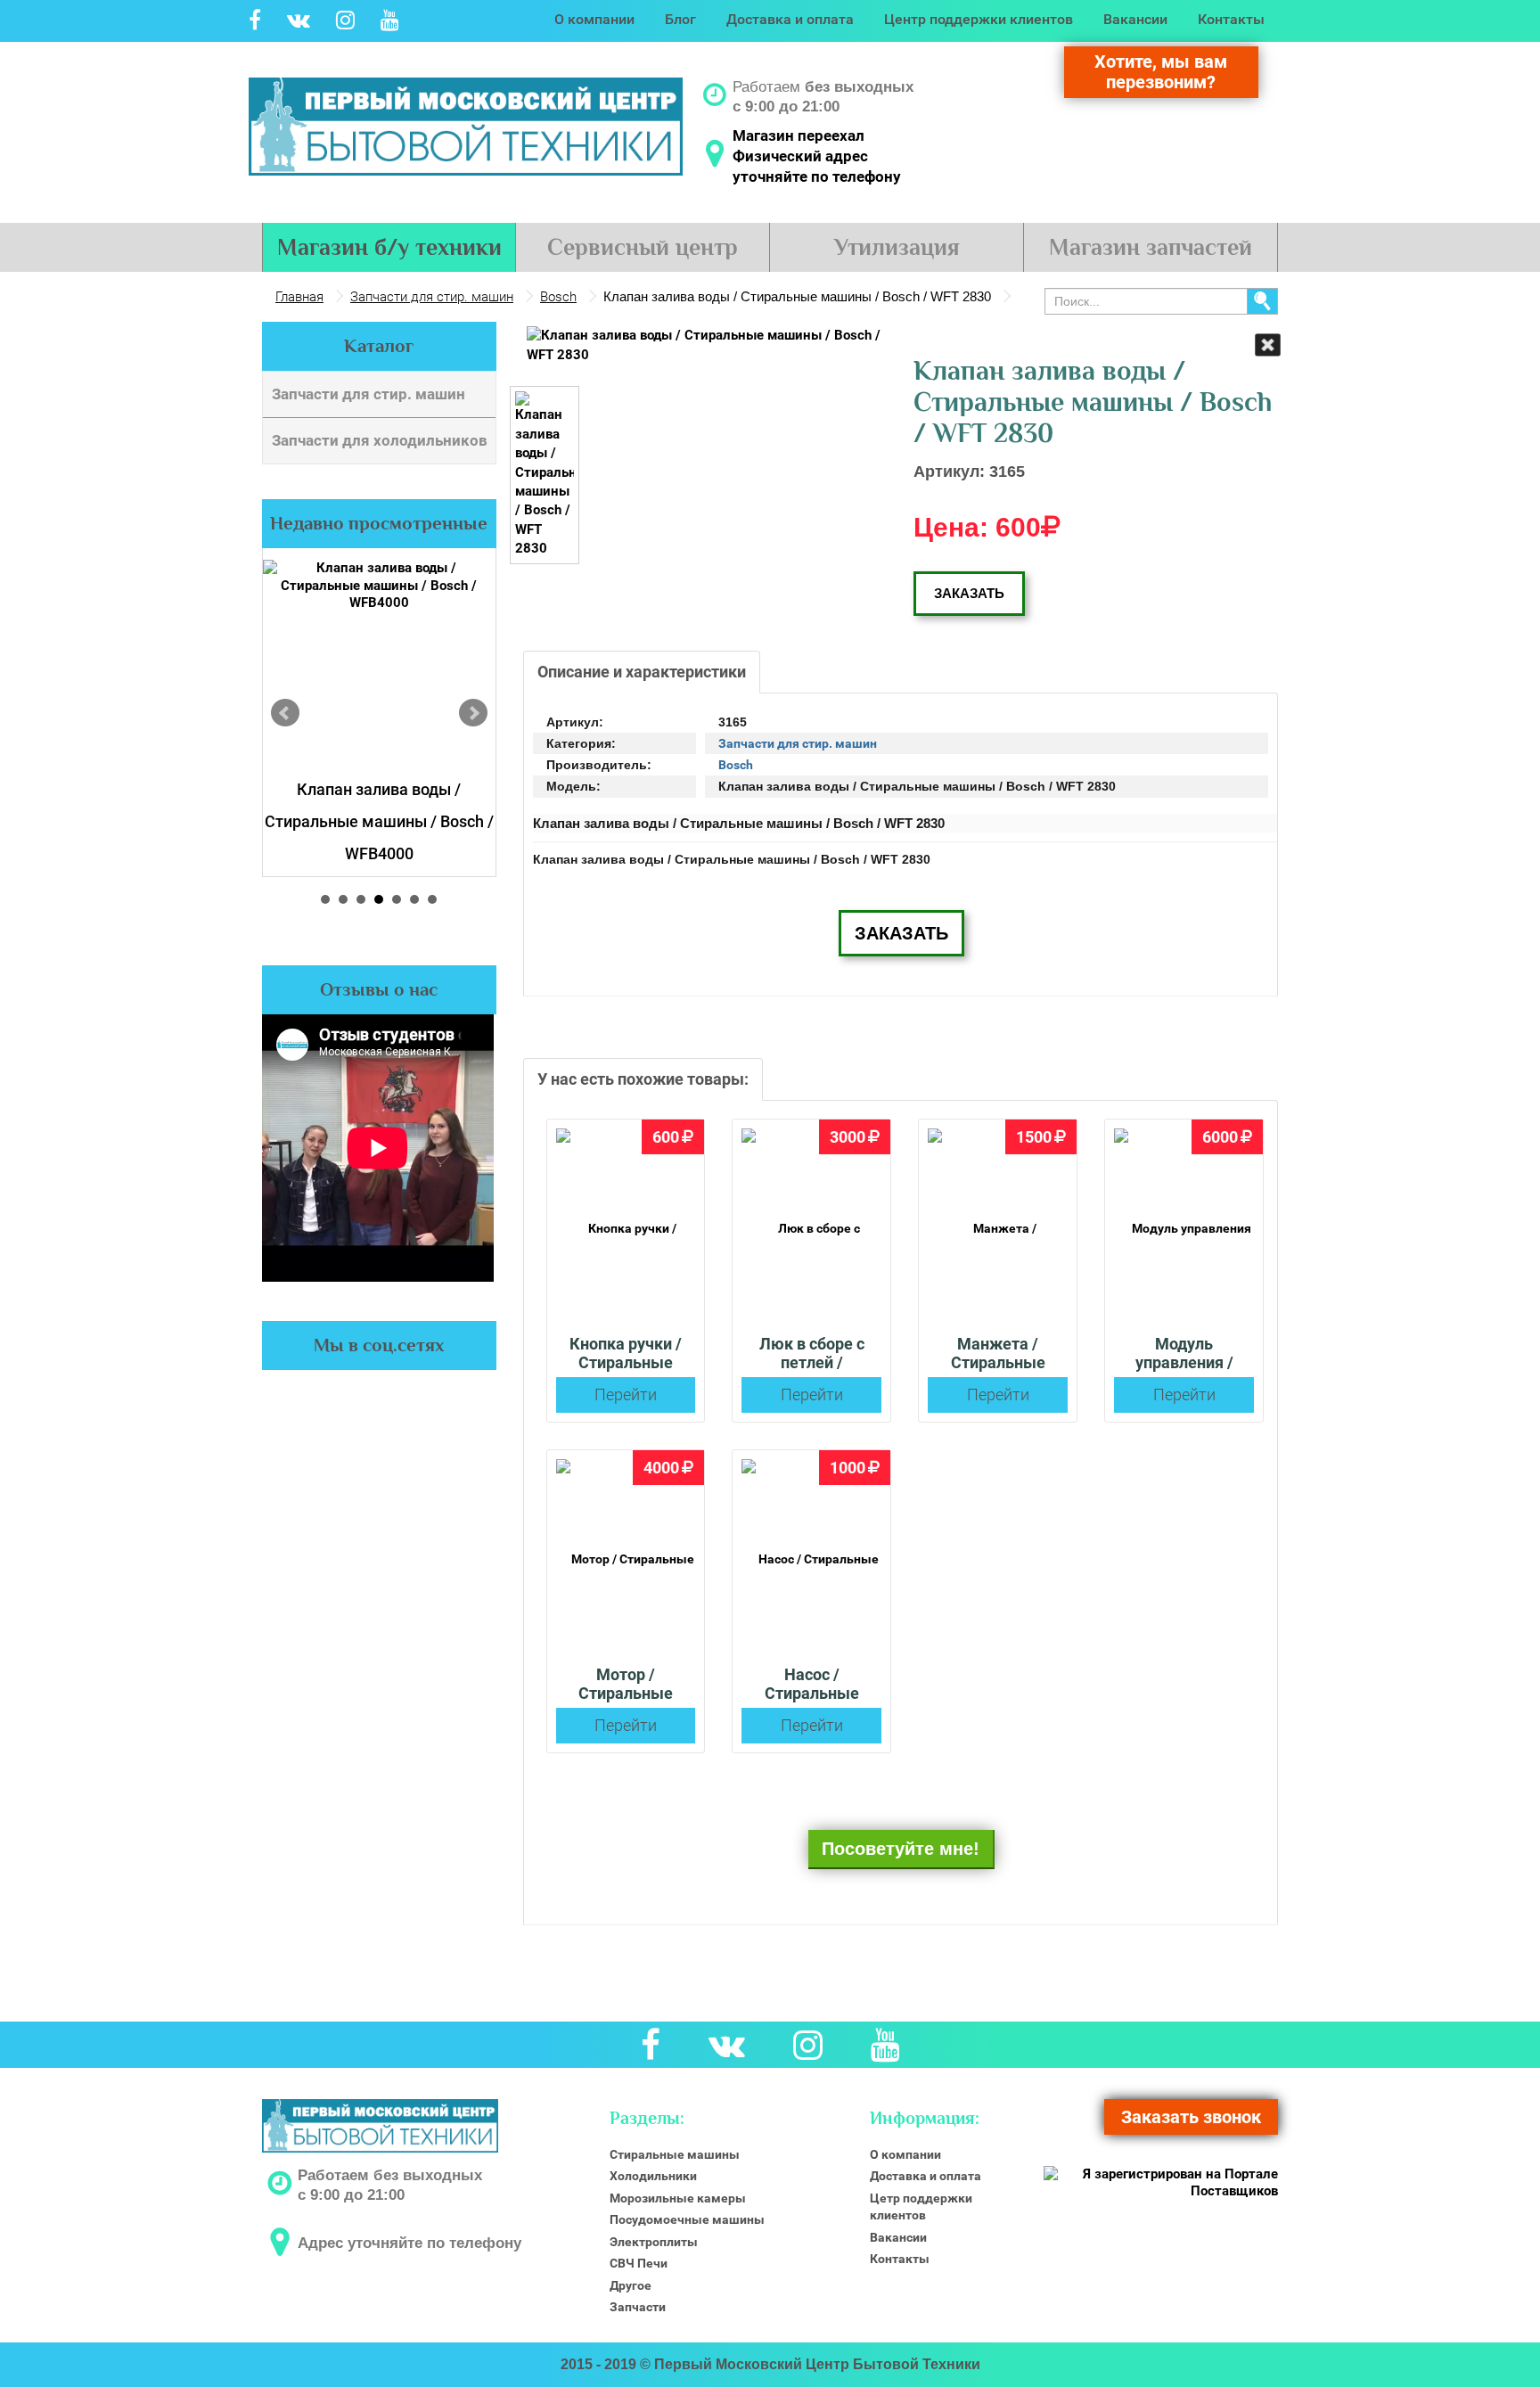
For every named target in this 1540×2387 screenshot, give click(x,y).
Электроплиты (654, 2242)
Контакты (1231, 19)
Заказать (969, 593)
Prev (285, 713)
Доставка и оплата (790, 19)
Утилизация (897, 247)
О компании (594, 19)
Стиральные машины (675, 2154)
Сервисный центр (643, 247)
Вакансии (1135, 19)
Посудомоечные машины (687, 2219)
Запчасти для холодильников (380, 440)
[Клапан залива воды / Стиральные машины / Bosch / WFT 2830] (705, 345)
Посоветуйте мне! (901, 1849)
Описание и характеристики (642, 672)
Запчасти (638, 2307)
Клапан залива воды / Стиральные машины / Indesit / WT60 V (379, 821)
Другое (631, 2285)
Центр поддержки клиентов (979, 19)
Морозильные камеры (678, 2198)
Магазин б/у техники (389, 247)
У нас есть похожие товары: (643, 1079)
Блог (680, 19)
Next (473, 713)
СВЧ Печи (639, 2263)
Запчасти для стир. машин (369, 394)
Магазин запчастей (1151, 247)
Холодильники (653, 2176)
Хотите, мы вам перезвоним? (1161, 72)
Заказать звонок (1191, 2117)
